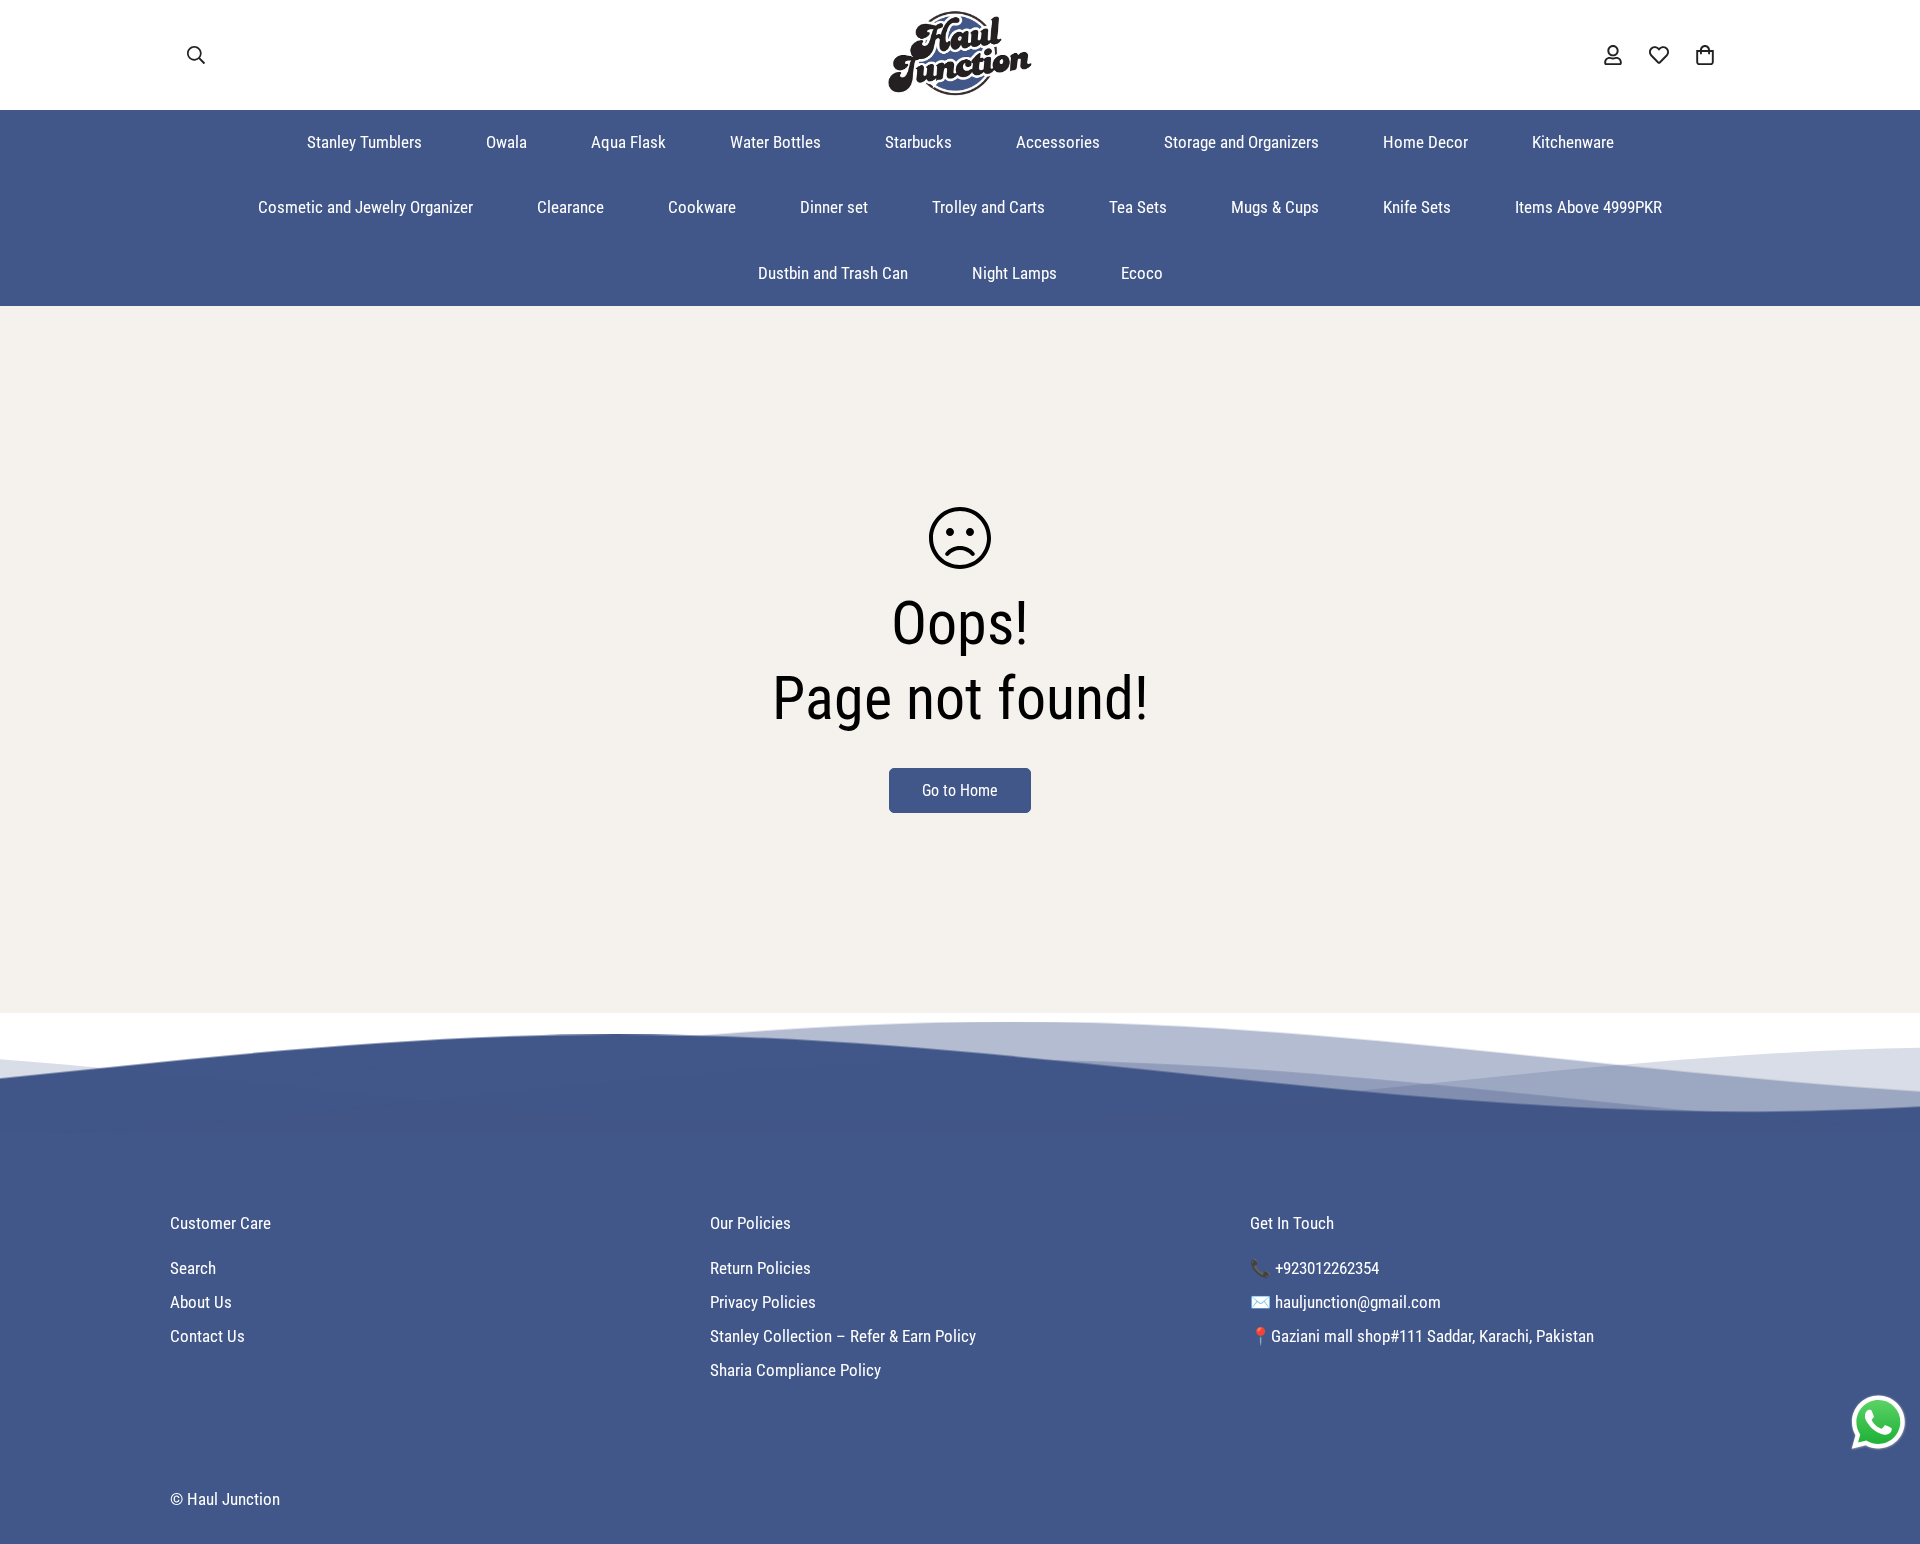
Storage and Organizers (1241, 142)
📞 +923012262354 (1314, 1268)
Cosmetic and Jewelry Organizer (365, 207)
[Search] (196, 55)
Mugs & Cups (1275, 207)
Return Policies (760, 1268)
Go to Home (960, 790)
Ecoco (1142, 273)
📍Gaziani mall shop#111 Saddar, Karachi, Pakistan (1422, 1336)
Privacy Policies (763, 1302)
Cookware (702, 207)
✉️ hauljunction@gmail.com (1345, 1302)
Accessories (1058, 142)
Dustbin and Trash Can (833, 273)
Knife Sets (1417, 207)
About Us (201, 1302)
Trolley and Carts (988, 207)
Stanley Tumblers (364, 142)
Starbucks (918, 142)
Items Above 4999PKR (1588, 207)
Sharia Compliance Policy (795, 1370)
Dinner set (834, 207)
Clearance (570, 207)
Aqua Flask (628, 142)
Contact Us (207, 1336)
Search (193, 1268)
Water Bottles (775, 142)
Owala (506, 142)
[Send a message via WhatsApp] (1878, 1422)
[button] (1705, 55)
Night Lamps (1014, 273)
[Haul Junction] (960, 55)
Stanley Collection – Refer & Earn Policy (843, 1336)
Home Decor (1425, 142)
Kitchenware (1573, 142)
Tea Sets (1138, 207)
